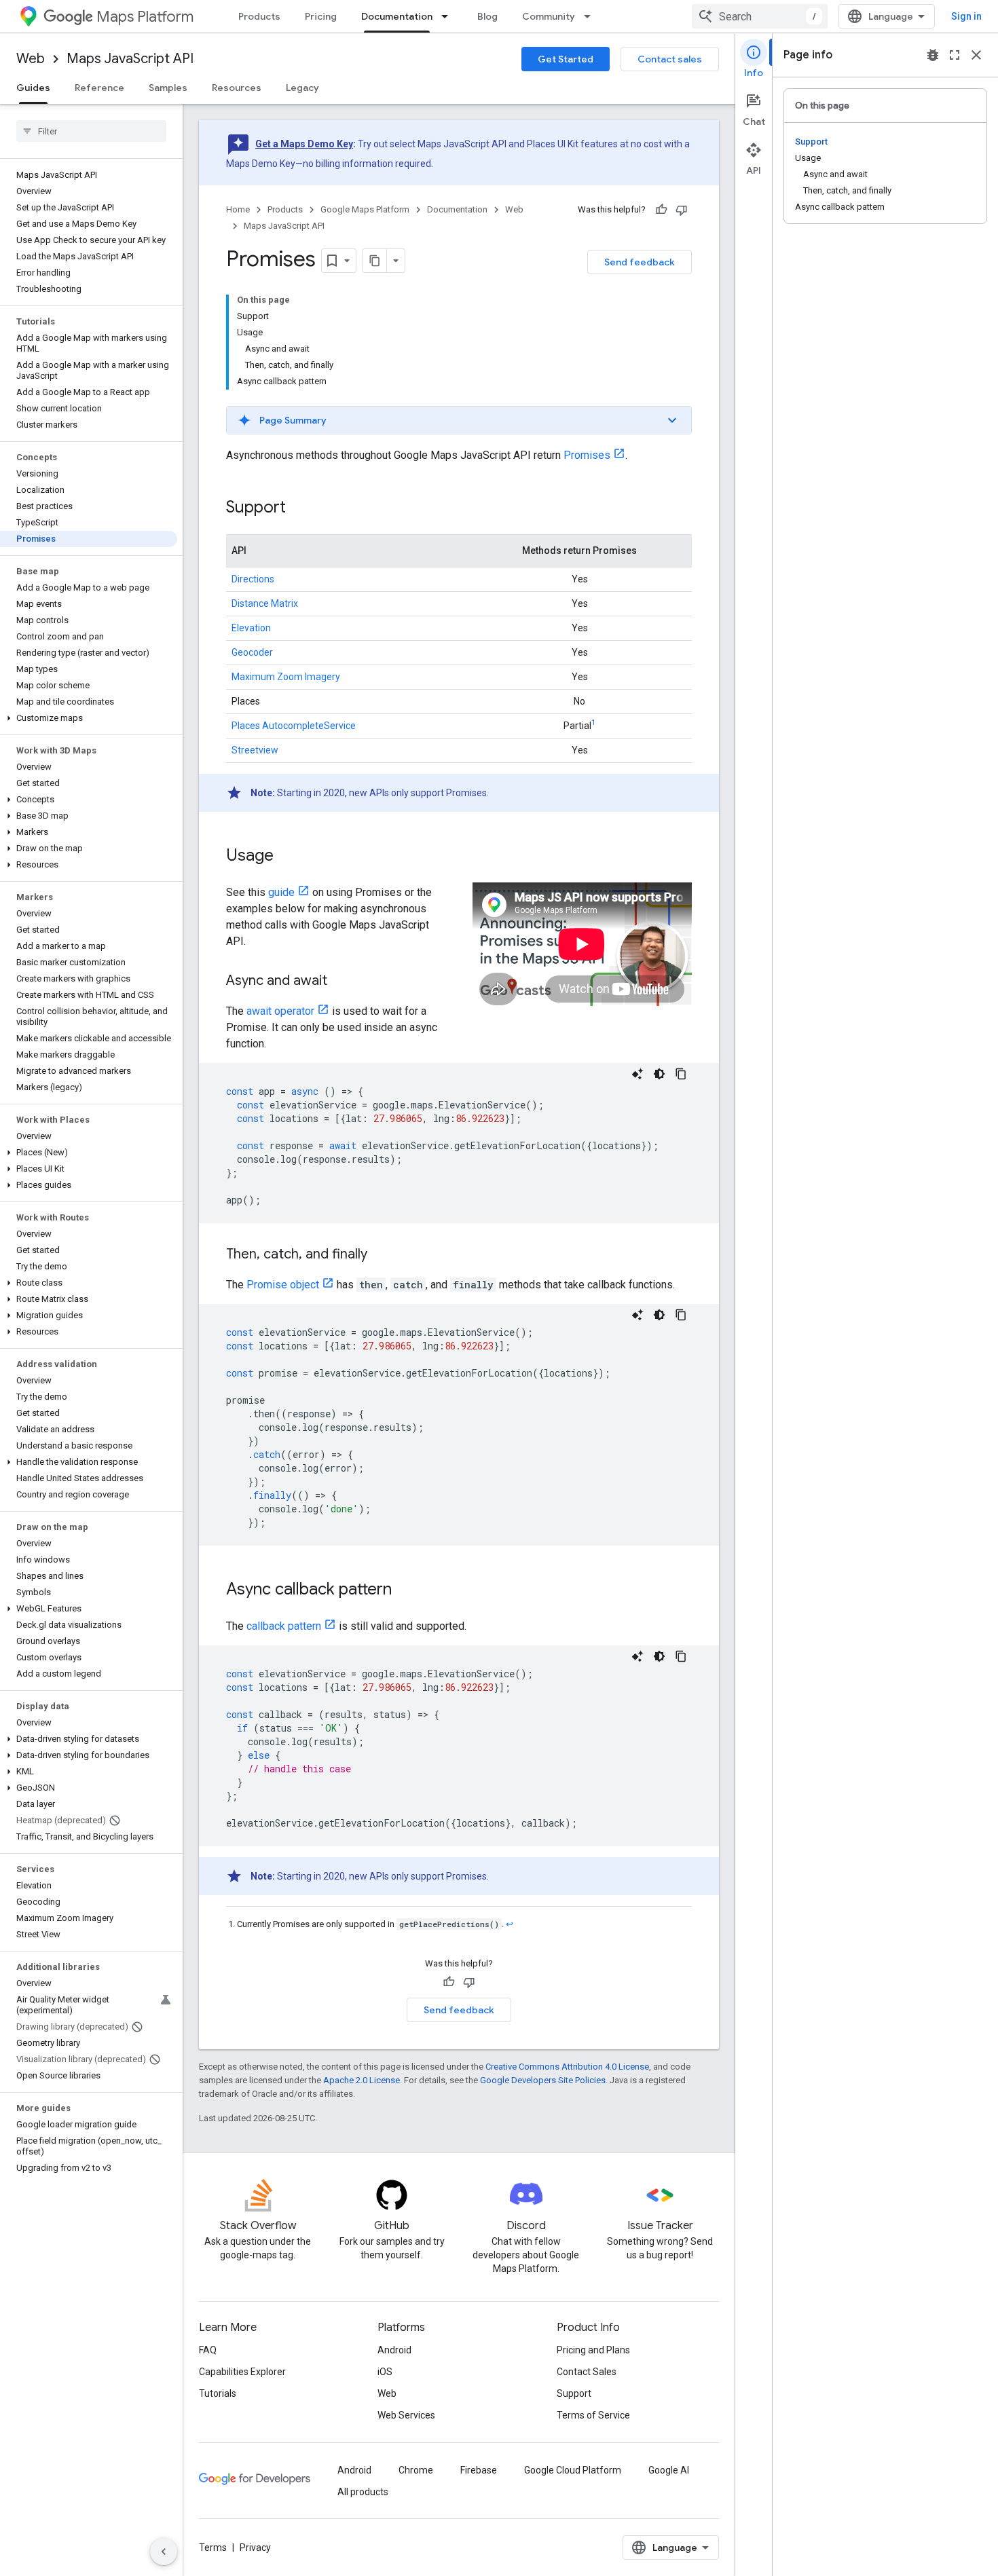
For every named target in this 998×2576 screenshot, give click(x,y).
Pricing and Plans (593, 2350)
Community (549, 16)
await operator (280, 1011)
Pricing (321, 16)
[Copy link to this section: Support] (299, 508)
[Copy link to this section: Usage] (287, 857)
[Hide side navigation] (164, 2552)
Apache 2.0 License (362, 2080)
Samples (168, 88)
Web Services (406, 2415)
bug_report (933, 55)
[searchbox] (91, 131)
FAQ (208, 2350)
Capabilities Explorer (242, 2372)
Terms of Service (593, 2415)
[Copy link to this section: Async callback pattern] (405, 1590)
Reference (99, 88)
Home (238, 209)
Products (259, 16)
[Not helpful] (682, 210)
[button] (89, 718)
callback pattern (284, 1626)
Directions (253, 579)
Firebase (479, 2470)
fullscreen (955, 55)
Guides (33, 88)
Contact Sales (587, 2372)
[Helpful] (661, 210)
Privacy (255, 2547)
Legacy (302, 88)
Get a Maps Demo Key (304, 144)
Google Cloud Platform (573, 2470)
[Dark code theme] (659, 1074)
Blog (487, 16)
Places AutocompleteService (294, 726)
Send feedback (640, 262)
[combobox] (760, 16)
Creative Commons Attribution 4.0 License (567, 2067)
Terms (213, 2547)
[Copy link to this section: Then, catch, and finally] (381, 1255)
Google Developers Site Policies (543, 2080)
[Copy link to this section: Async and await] (341, 982)
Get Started (566, 59)
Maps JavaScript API (130, 59)
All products (363, 2492)
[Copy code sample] (681, 1074)
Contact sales (670, 59)
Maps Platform (145, 17)
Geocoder (252, 652)
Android (394, 2350)
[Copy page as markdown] (375, 261)
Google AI (669, 2470)
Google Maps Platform (365, 209)
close (976, 55)
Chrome (416, 2470)
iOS (385, 2372)
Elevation (251, 628)
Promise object (283, 1285)
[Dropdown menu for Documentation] (449, 16)
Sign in (966, 16)
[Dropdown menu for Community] (591, 16)
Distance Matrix (265, 603)
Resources (237, 88)
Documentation (397, 16)
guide (281, 892)
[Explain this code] (637, 1074)
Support (574, 2393)
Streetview (255, 750)
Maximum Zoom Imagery (286, 677)
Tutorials (218, 2393)
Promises (587, 455)
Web (31, 59)
